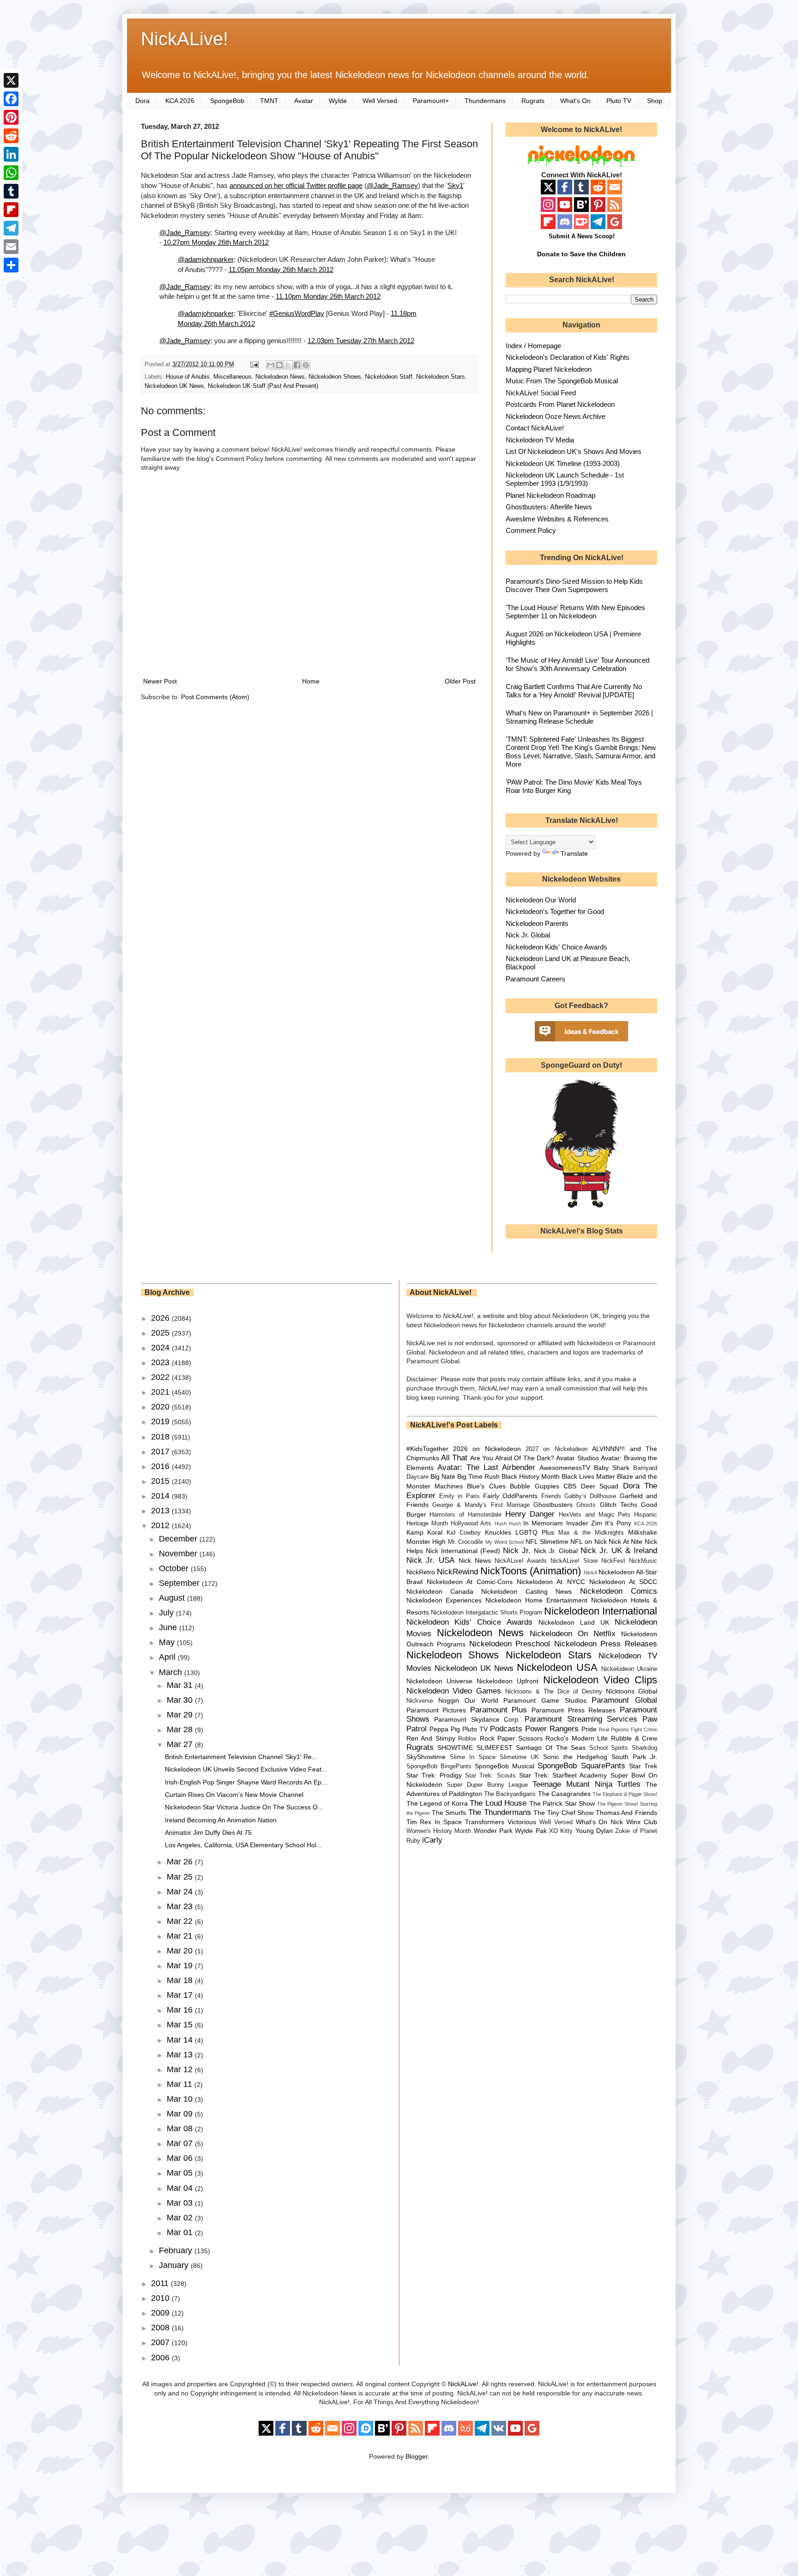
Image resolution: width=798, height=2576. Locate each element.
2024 (161, 1348)
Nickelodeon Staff (389, 377)
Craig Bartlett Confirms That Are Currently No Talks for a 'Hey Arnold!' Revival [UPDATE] (574, 691)
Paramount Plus (499, 1710)
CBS (570, 1486)
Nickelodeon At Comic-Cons (470, 1582)
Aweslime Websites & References (557, 519)
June (169, 1627)
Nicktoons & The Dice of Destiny (554, 1692)
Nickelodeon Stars (441, 377)
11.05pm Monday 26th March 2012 (281, 269)
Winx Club (642, 1822)
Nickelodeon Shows (335, 377)
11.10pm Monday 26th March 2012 (328, 296)
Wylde (338, 101)
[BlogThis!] (279, 365)
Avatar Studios (577, 1458)
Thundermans (485, 101)
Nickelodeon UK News (174, 386)
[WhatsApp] (11, 173)
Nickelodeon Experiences (444, 1600)
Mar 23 (181, 1906)
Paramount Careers (535, 979)
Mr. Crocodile (466, 1542)
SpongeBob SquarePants (581, 1766)
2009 (161, 2313)
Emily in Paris (459, 1496)
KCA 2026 (180, 101)
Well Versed (380, 101)
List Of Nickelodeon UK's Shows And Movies (574, 451)
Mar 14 (181, 2040)
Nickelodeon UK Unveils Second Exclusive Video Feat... (246, 1769)
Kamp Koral (425, 1532)
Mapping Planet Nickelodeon (549, 369)
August (173, 1598)
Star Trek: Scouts (490, 1776)
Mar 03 (181, 2203)
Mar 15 (181, 2025)
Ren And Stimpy (431, 1738)
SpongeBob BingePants (439, 1766)
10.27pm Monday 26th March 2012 (216, 242)
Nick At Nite (626, 1542)
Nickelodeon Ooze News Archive (556, 416)
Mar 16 (181, 2010)
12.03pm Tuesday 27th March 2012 (361, 341)
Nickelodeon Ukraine (629, 1669)
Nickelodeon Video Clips (600, 1680)
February (177, 2250)
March (172, 1672)
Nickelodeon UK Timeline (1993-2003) (563, 463)
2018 (161, 1437)
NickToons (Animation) (531, 1571)
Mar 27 (181, 1744)
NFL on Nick (588, 1542)
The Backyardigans (510, 1794)
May (168, 1642)
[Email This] (271, 365)
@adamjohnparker (206, 259)
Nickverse (420, 1701)
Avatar (304, 101)
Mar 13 (181, 2055)
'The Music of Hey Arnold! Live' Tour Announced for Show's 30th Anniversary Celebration (577, 664)
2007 (161, 2342)
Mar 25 (181, 1877)
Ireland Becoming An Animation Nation (221, 1820)
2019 (161, 1421)
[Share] (11, 265)
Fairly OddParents (510, 1496)
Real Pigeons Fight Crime (628, 1729)
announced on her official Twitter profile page (296, 185)
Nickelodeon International (601, 1611)
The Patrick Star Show (562, 1803)
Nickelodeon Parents (537, 923)
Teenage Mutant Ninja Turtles (586, 1784)
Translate (574, 853)
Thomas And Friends (626, 1813)
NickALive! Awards (521, 1561)
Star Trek (643, 1766)
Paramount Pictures (436, 1710)
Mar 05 (181, 2173)
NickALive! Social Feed (541, 393)
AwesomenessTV (565, 1468)
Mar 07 (181, 2143)
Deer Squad (600, 1486)
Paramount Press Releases (574, 1710)
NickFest (613, 1561)
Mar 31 (181, 1685)
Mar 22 (181, 1921)
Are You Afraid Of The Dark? (512, 1458)
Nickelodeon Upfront (508, 1681)
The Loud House (498, 1803)
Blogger (417, 2456)
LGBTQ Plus (535, 1532)
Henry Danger (530, 1514)
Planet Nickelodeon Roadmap (550, 495)
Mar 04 (181, 2188)
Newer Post (160, 681)
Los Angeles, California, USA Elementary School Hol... (243, 1845)
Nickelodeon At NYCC (551, 1582)
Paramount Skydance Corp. (477, 1719)
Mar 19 (181, 1965)
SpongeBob (227, 101)
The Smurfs (449, 1813)
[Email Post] (254, 364)
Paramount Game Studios (545, 1700)
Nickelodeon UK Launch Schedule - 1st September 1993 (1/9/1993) (565, 479)
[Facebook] (11, 99)
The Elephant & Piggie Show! (625, 1794)
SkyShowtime (426, 1757)
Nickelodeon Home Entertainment (536, 1600)
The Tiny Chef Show (563, 1813)
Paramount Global (624, 1700)
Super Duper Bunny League (487, 1785)
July (167, 1613)
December (179, 1539)
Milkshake (643, 1532)
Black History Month (531, 1476)
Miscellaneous (233, 377)
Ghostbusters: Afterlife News (549, 507)
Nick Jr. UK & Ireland (619, 1551)
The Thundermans (500, 1812)
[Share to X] (288, 365)
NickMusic (643, 1561)
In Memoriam (543, 1523)
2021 (161, 1392)
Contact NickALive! (535, 428)
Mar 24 (181, 1892)
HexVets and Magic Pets (595, 1515)
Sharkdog (644, 1748)
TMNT (269, 101)
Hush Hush (508, 1524)
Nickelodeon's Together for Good (555, 911)
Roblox (467, 1739)
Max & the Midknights (591, 1533)
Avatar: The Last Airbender (486, 1467)
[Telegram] (11, 228)
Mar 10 (181, 2099)
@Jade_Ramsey (392, 185)
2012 (161, 1525)
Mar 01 (181, 2232)
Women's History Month (439, 1831)
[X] (11, 80)
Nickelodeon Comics (619, 1591)
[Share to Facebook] (297, 365)
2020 (161, 1407)
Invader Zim (584, 1523)
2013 (161, 1511)
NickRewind (457, 1572)
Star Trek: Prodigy (434, 1775)
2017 (161, 1451)
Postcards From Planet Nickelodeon (560, 404)
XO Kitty (561, 1831)
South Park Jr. (634, 1757)
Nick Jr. (517, 1551)
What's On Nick (600, 1822)
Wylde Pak (531, 1831)
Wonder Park (493, 1831)
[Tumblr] (11, 191)
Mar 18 (181, 1980)
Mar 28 (181, 1729)
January (175, 2265)
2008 (161, 2328)
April (168, 1657)
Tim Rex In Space (434, 1822)
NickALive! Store (574, 1561)
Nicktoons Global (632, 1691)
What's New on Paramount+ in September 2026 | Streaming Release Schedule (579, 717)
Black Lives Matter (588, 1476)
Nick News (475, 1560)
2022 (161, 1377)
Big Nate (443, 1476)
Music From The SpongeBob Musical (562, 381)
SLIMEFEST (495, 1748)
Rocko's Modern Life (577, 1738)
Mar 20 (181, 1951)
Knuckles (498, 1532)
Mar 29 (181, 1715)
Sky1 (455, 185)
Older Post (460, 681)
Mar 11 (181, 2084)
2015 (161, 1481)
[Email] (11, 247)
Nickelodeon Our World (541, 900)
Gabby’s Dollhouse (590, 1496)
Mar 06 (181, 2158)
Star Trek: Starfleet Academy (563, 1775)
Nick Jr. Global (528, 935)
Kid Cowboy (464, 1533)
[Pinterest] (11, 117)
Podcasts (506, 1729)
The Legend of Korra (437, 1803)
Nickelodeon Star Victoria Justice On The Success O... (244, 1807)
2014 (161, 1496)
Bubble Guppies (534, 1486)
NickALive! (184, 39)
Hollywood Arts (471, 1524)
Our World (481, 1700)
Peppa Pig (445, 1729)
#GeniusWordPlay (297, 313)
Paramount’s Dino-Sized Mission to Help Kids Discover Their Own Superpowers (574, 585)
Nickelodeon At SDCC (623, 1582)
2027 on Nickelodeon (556, 1449)
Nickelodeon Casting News (526, 1591)
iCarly (432, 1840)
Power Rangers (552, 1729)
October (175, 1568)
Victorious (522, 1822)
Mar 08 (181, 2129)
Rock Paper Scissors (511, 1738)
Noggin (449, 1700)
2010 (161, 2298)
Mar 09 (181, 2114)
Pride (589, 1729)
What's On (575, 101)
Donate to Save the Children (581, 254)
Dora (142, 101)
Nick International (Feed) (463, 1551)
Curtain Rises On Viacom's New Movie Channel (234, 1795)
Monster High (426, 1542)
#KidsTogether (427, 1449)
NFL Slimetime (547, 1542)
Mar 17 (181, 1995)
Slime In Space (473, 1757)
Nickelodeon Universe (439, 1681)
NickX (590, 1572)
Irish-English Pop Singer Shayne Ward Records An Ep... (246, 1782)
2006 (161, 2358)
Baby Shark (612, 1468)
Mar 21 (181, 1936)
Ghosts (586, 1505)
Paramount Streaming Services (581, 1719)
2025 (161, 1333)
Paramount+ (431, 101)
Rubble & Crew (634, 1738)
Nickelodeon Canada (440, 1591)
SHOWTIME (455, 1748)
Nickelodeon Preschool (510, 1644)
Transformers (485, 1822)
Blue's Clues (486, 1486)
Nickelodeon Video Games (454, 1691)
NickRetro (421, 1572)
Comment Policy (531, 530)
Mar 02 (181, 2218)
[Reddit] (11, 136)
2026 (161, 1318)
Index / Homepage (533, 346)
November (179, 1554)
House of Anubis (188, 377)
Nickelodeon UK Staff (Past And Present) (263, 386)
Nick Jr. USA (431, 1560)
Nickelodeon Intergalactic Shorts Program (487, 1613)
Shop (655, 101)
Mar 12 (181, 2069)
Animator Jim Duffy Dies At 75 (208, 1832)
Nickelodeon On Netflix (573, 1634)
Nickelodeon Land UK (574, 1622)
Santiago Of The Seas (551, 1748)
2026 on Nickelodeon (487, 1449)
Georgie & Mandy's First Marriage (481, 1505)
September (180, 1583)
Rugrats (533, 101)
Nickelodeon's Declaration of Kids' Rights (568, 357)
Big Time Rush (478, 1476)
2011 (161, 2283)
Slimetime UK (519, 1757)
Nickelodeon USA (557, 1667)
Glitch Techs (619, 1505)
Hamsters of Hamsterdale (465, 1515)
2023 (161, 1362)
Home (311, 681)
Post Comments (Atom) (215, 697)
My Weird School (505, 1542)
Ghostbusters (553, 1505)
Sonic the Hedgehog (575, 1757)
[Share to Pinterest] (306, 365)
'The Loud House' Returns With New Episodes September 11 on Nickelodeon (575, 612)
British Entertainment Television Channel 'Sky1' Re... (241, 1757)
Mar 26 (181, 1862)
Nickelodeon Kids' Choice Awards (556, 947)
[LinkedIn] (11, 154)
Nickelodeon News (280, 377)
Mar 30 (181, 1700)
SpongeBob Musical (505, 1766)
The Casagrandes (564, 1794)
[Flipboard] (11, 210)
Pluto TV (619, 101)
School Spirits (609, 1748)
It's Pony (618, 1523)
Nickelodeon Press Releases (606, 1644)
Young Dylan (594, 1831)
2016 (161, 1466)
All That (454, 1458)
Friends (551, 1496)
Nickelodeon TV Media (540, 440)
